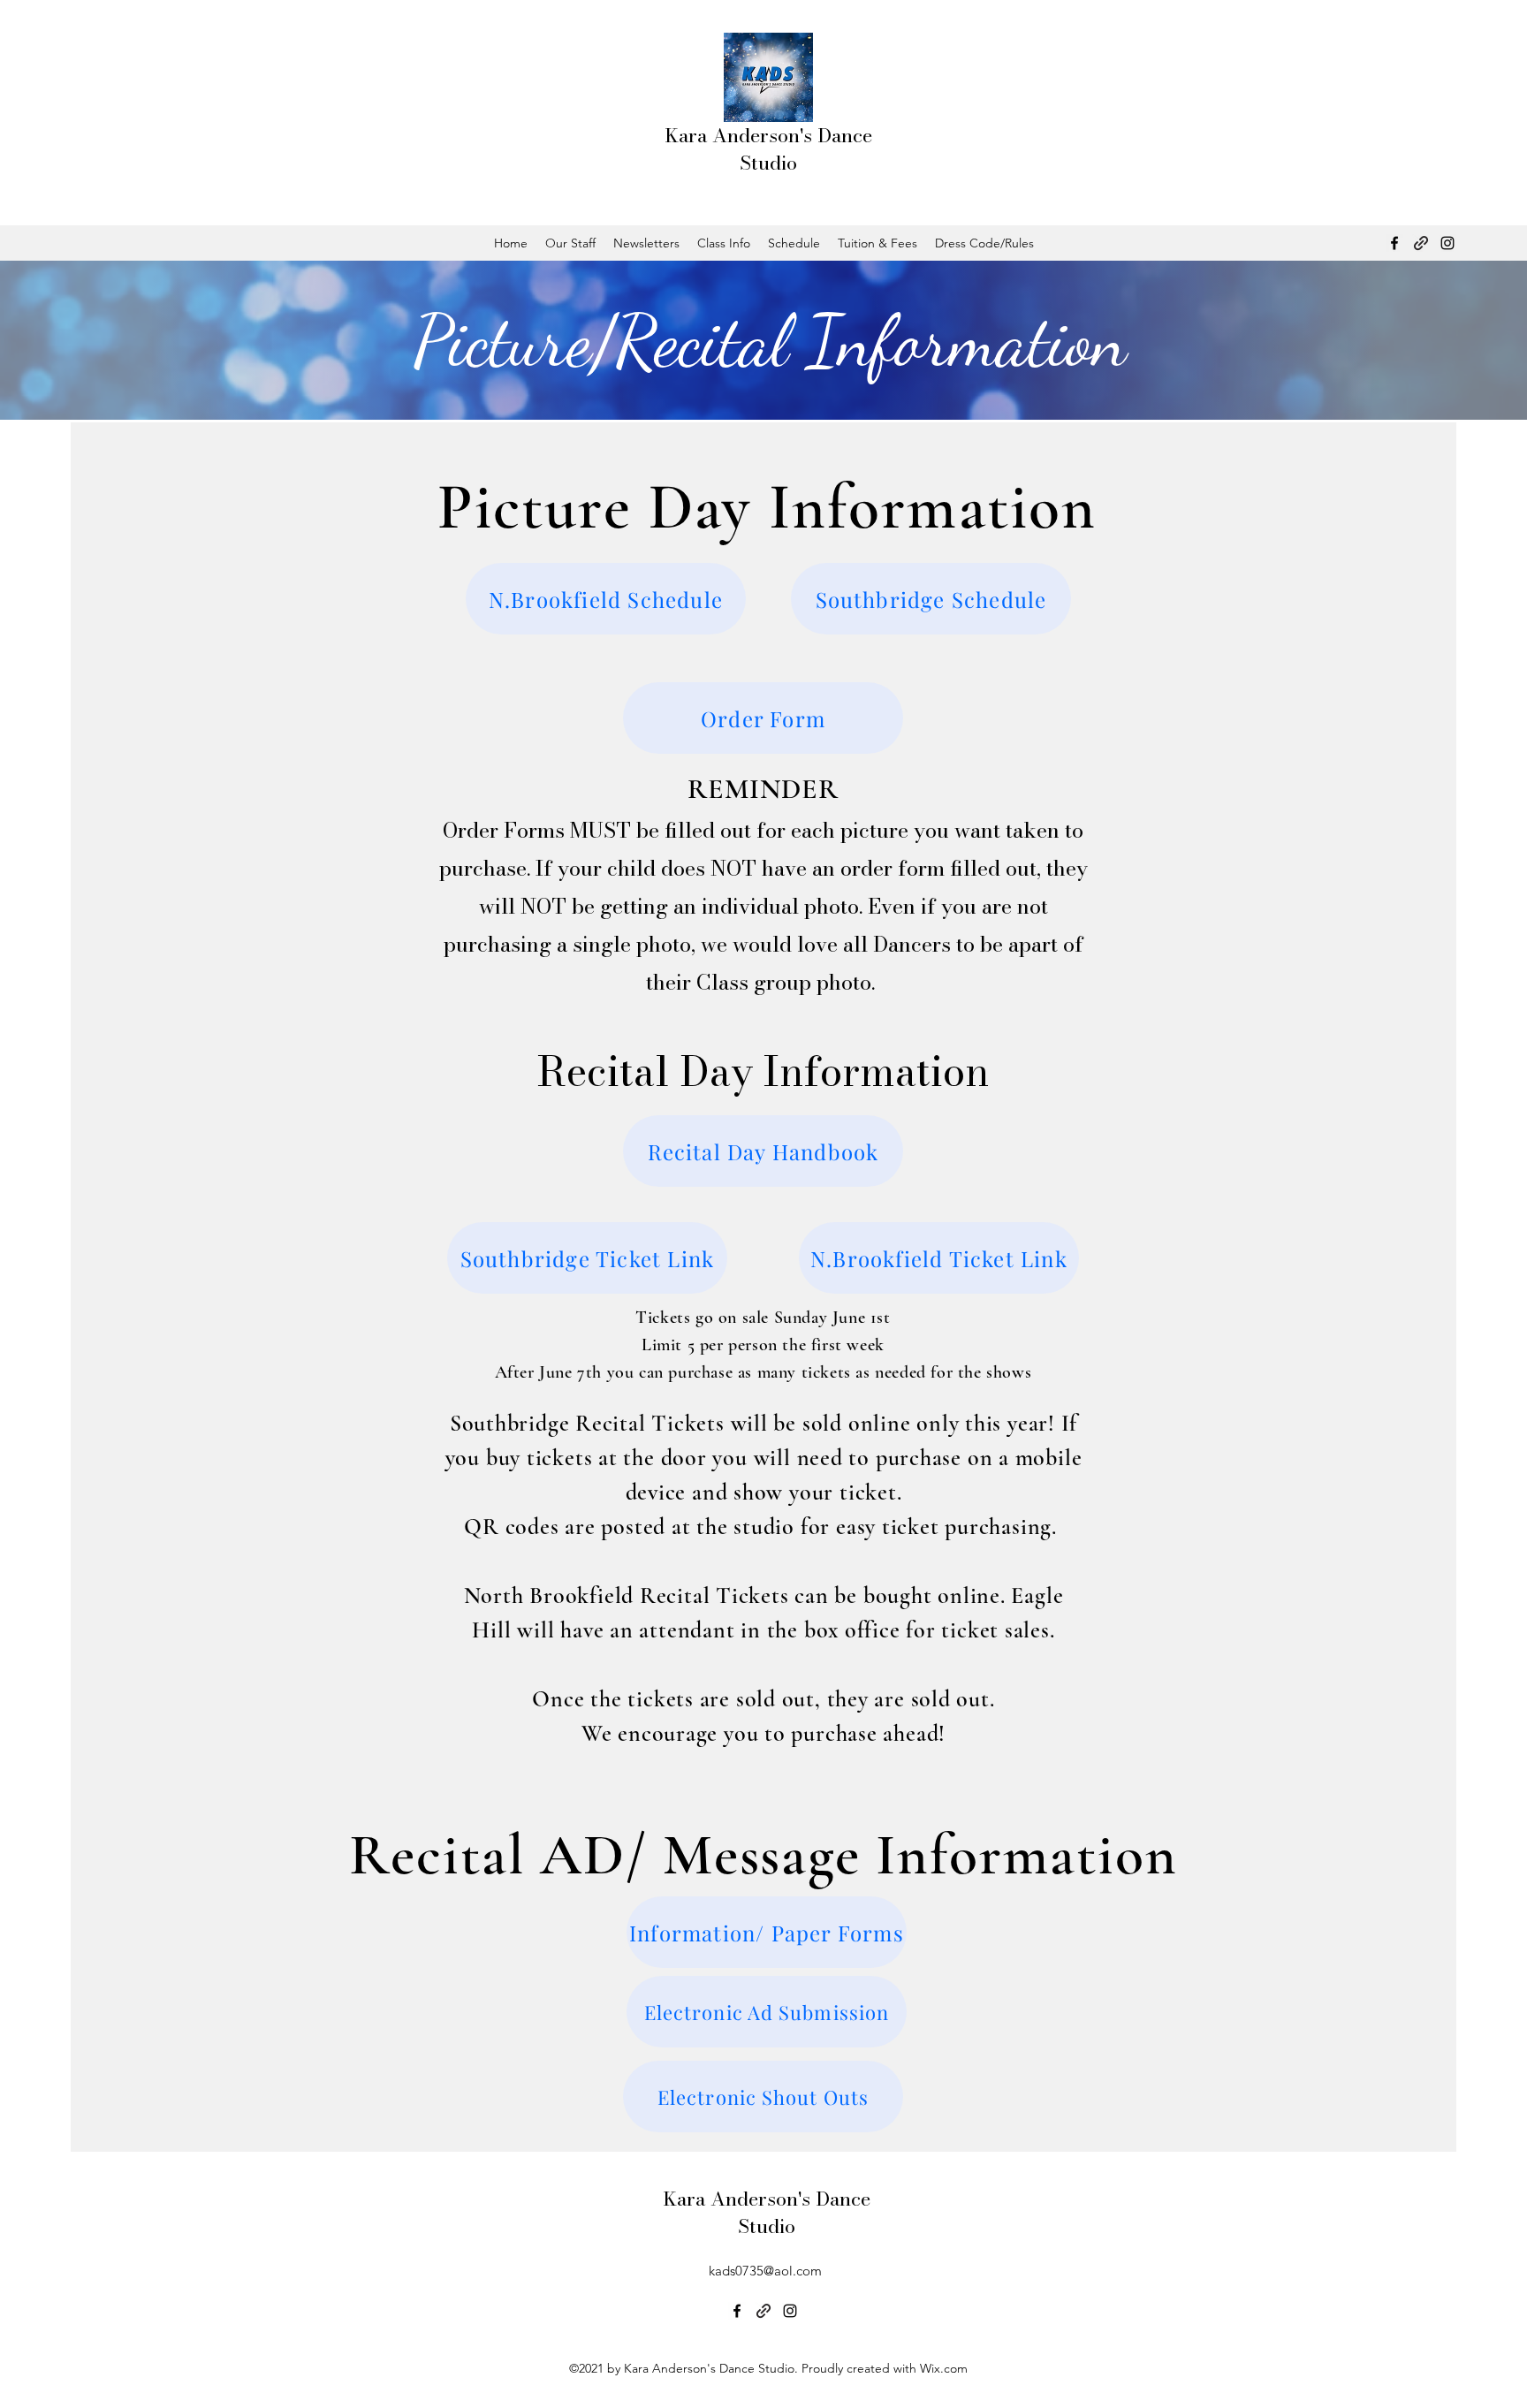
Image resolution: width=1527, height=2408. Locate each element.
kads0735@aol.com (765, 2271)
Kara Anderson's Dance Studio (768, 149)
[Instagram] (1447, 243)
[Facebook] (1394, 243)
